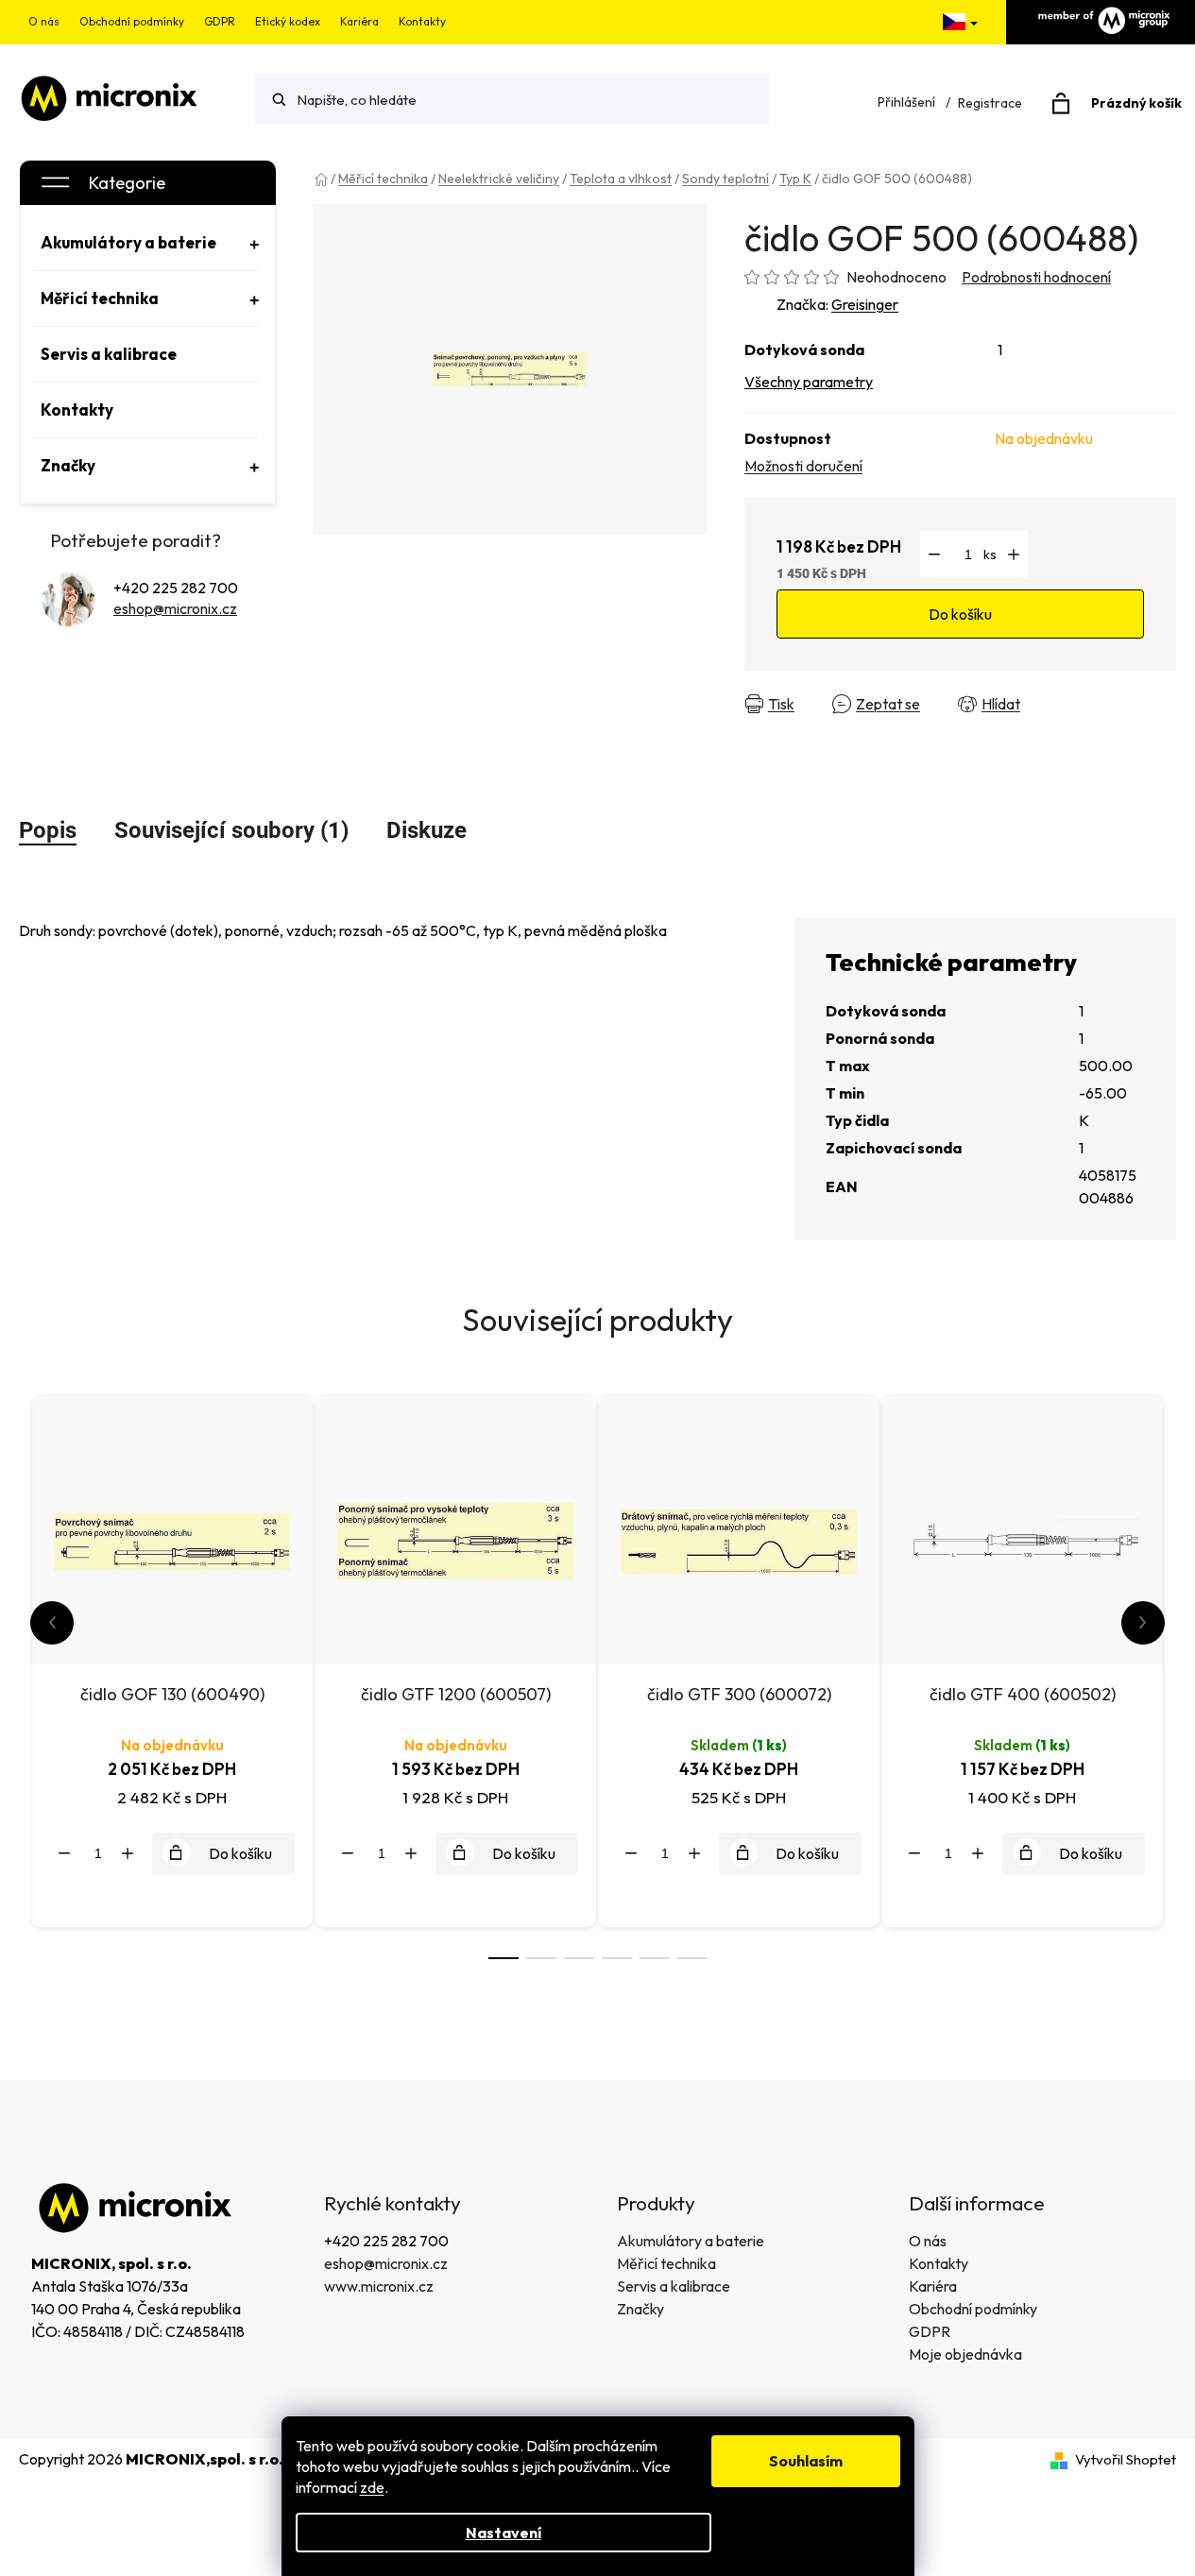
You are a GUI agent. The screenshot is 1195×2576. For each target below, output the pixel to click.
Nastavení (504, 2533)
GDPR (220, 21)
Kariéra (359, 21)
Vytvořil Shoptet (1126, 2459)
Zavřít (1074, 704)
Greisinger (865, 304)
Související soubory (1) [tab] (231, 830)
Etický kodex (288, 21)
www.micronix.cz (379, 2286)
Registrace (990, 103)
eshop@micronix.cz (175, 608)
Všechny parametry (809, 382)
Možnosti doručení (803, 466)
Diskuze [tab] (427, 830)
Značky (640, 2309)
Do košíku (960, 614)
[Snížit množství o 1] (934, 554)
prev (52, 1623)
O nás (44, 21)
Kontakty (422, 21)
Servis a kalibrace (674, 2286)
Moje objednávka (965, 2354)
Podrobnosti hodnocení (1036, 277)
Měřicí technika (666, 2263)
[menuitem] (145, 243)
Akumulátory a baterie (691, 2241)
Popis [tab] (48, 830)
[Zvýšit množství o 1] (1014, 554)
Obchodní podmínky (132, 21)
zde (372, 2487)
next (1143, 1623)
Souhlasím (806, 2461)
